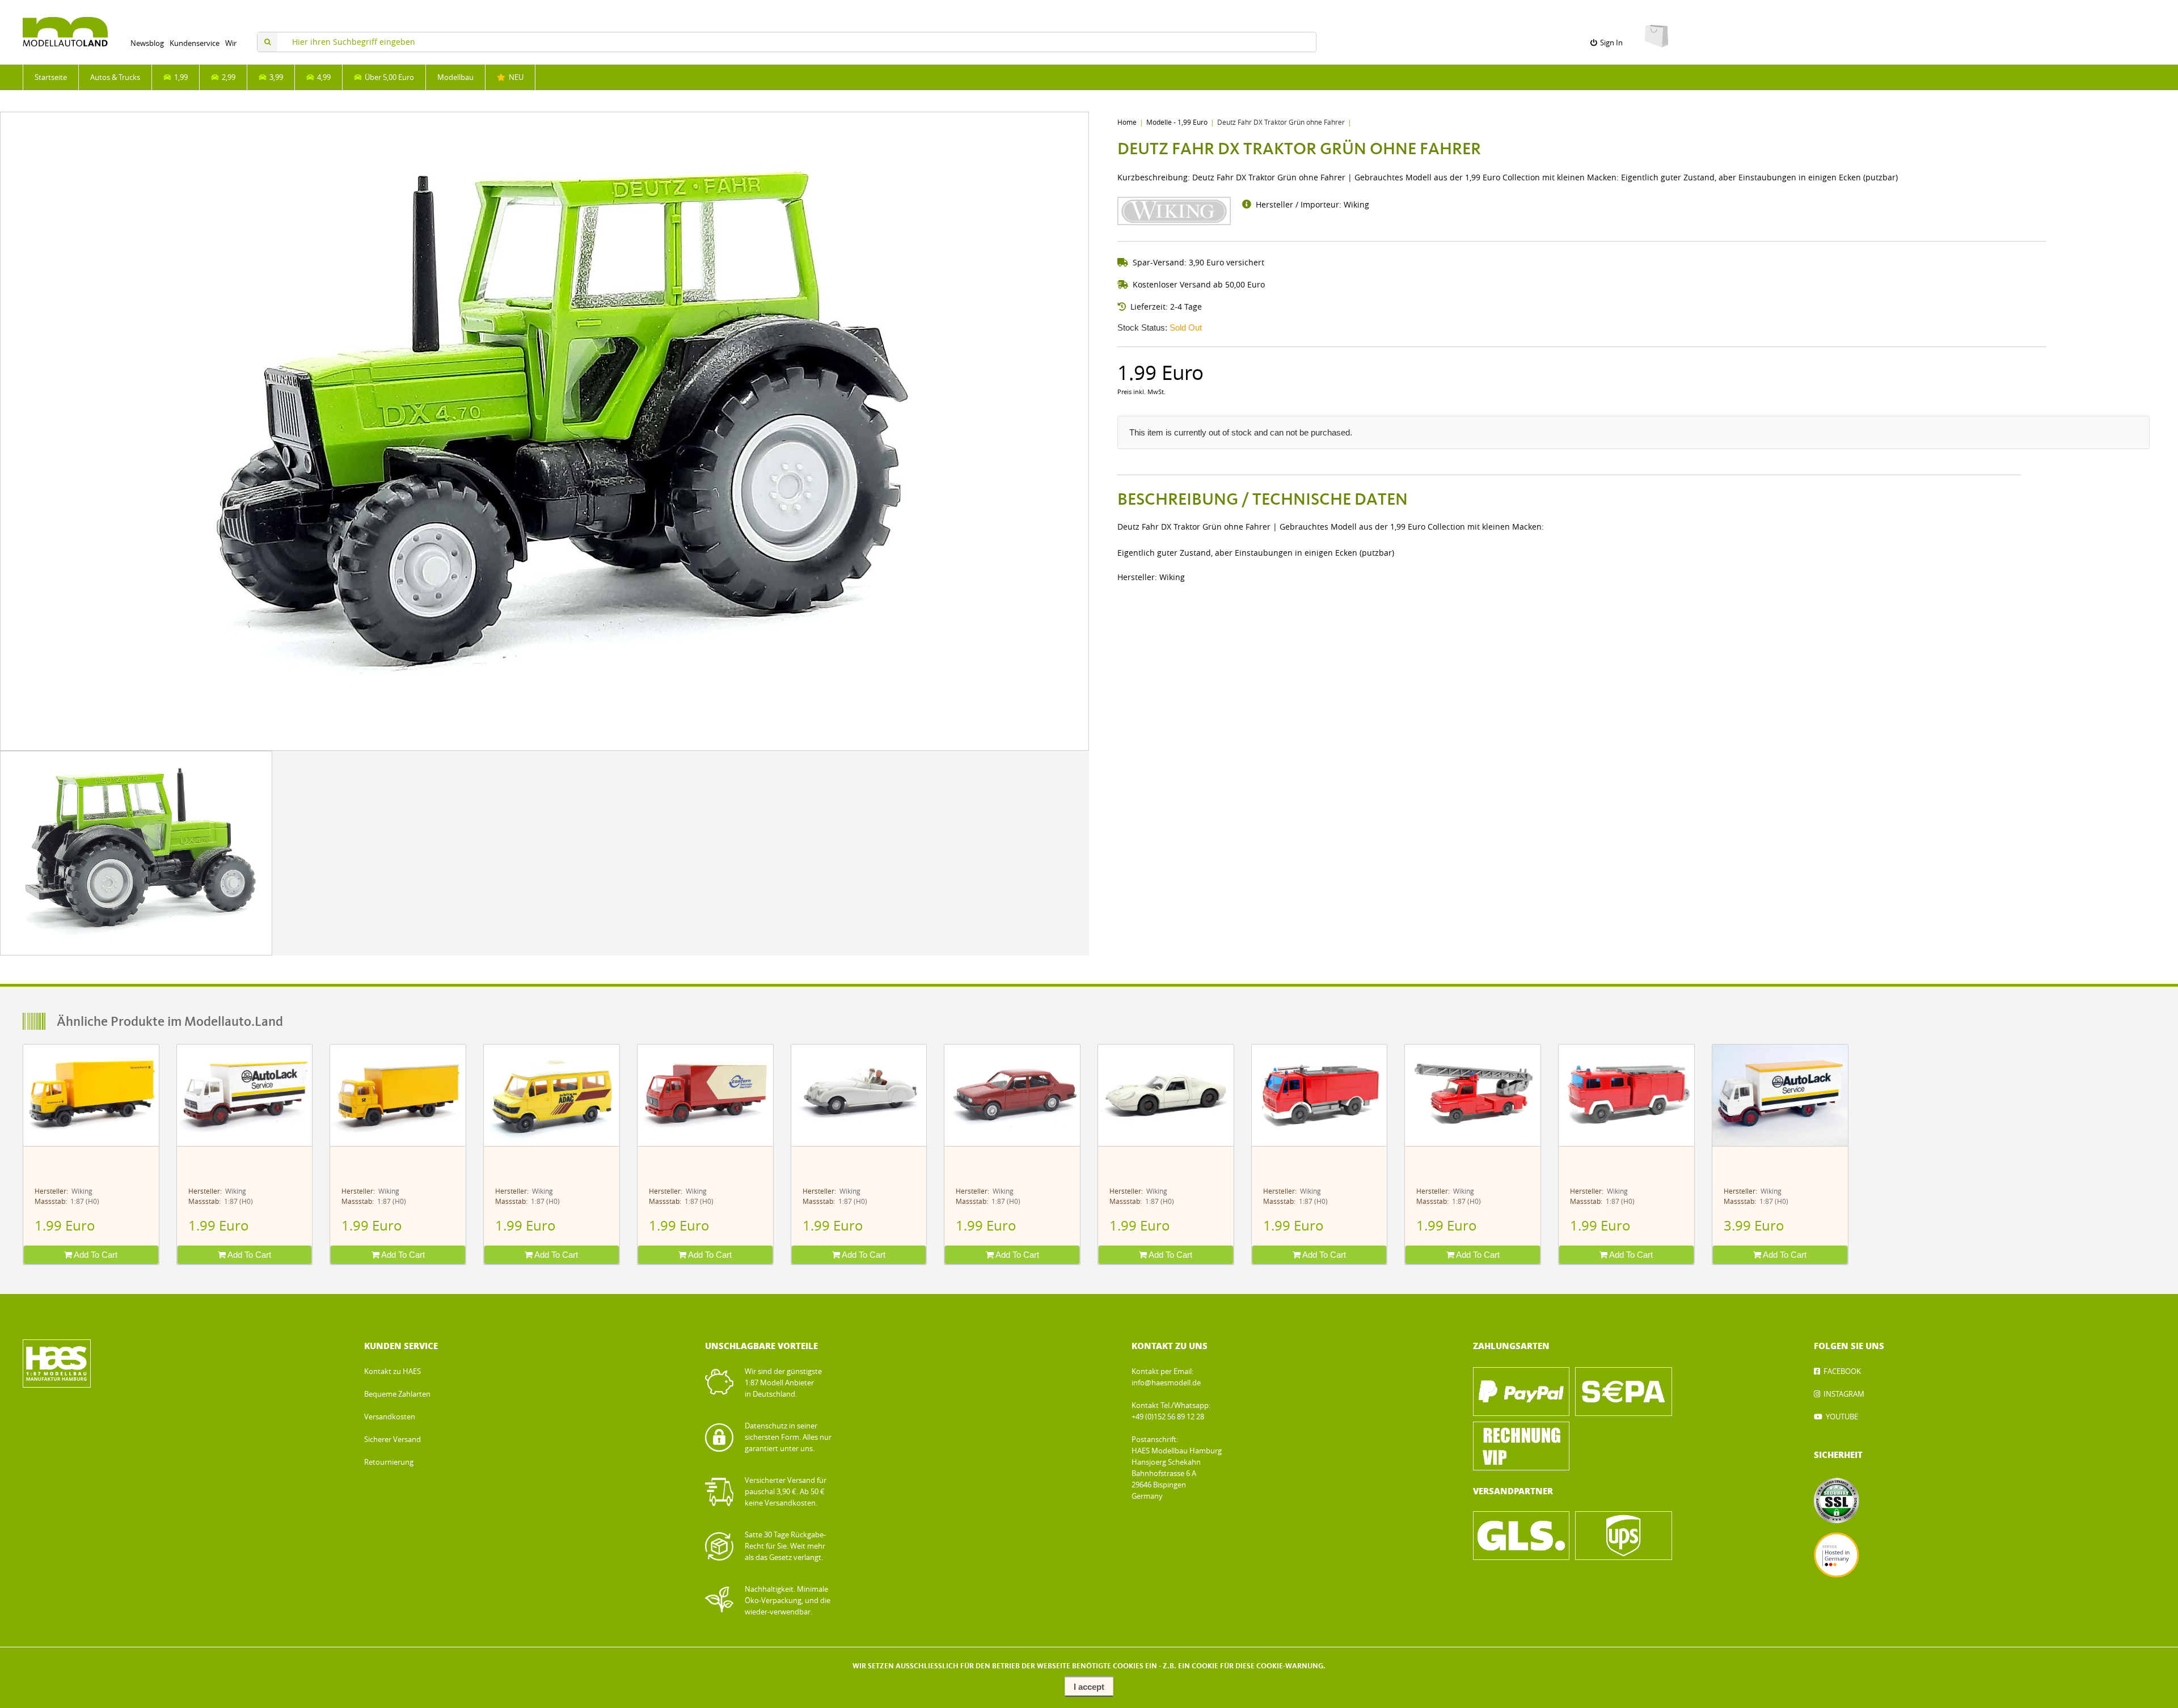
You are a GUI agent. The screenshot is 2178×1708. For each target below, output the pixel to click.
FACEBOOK (1842, 1371)
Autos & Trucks (115, 77)
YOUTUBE (1842, 1417)
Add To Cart (95, 1255)
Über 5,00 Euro (388, 77)
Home (1127, 122)
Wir (231, 43)
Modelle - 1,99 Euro (1177, 122)
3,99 (275, 77)
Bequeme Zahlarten (397, 1394)
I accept (1089, 1687)
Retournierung (389, 1462)
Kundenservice (195, 43)
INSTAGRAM (1844, 1394)
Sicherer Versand (392, 1439)
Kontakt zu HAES (392, 1371)
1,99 (179, 77)
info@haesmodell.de (1166, 1383)
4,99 (322, 77)
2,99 (227, 77)
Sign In (1610, 43)
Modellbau (455, 77)
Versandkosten (390, 1417)
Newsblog (147, 43)
